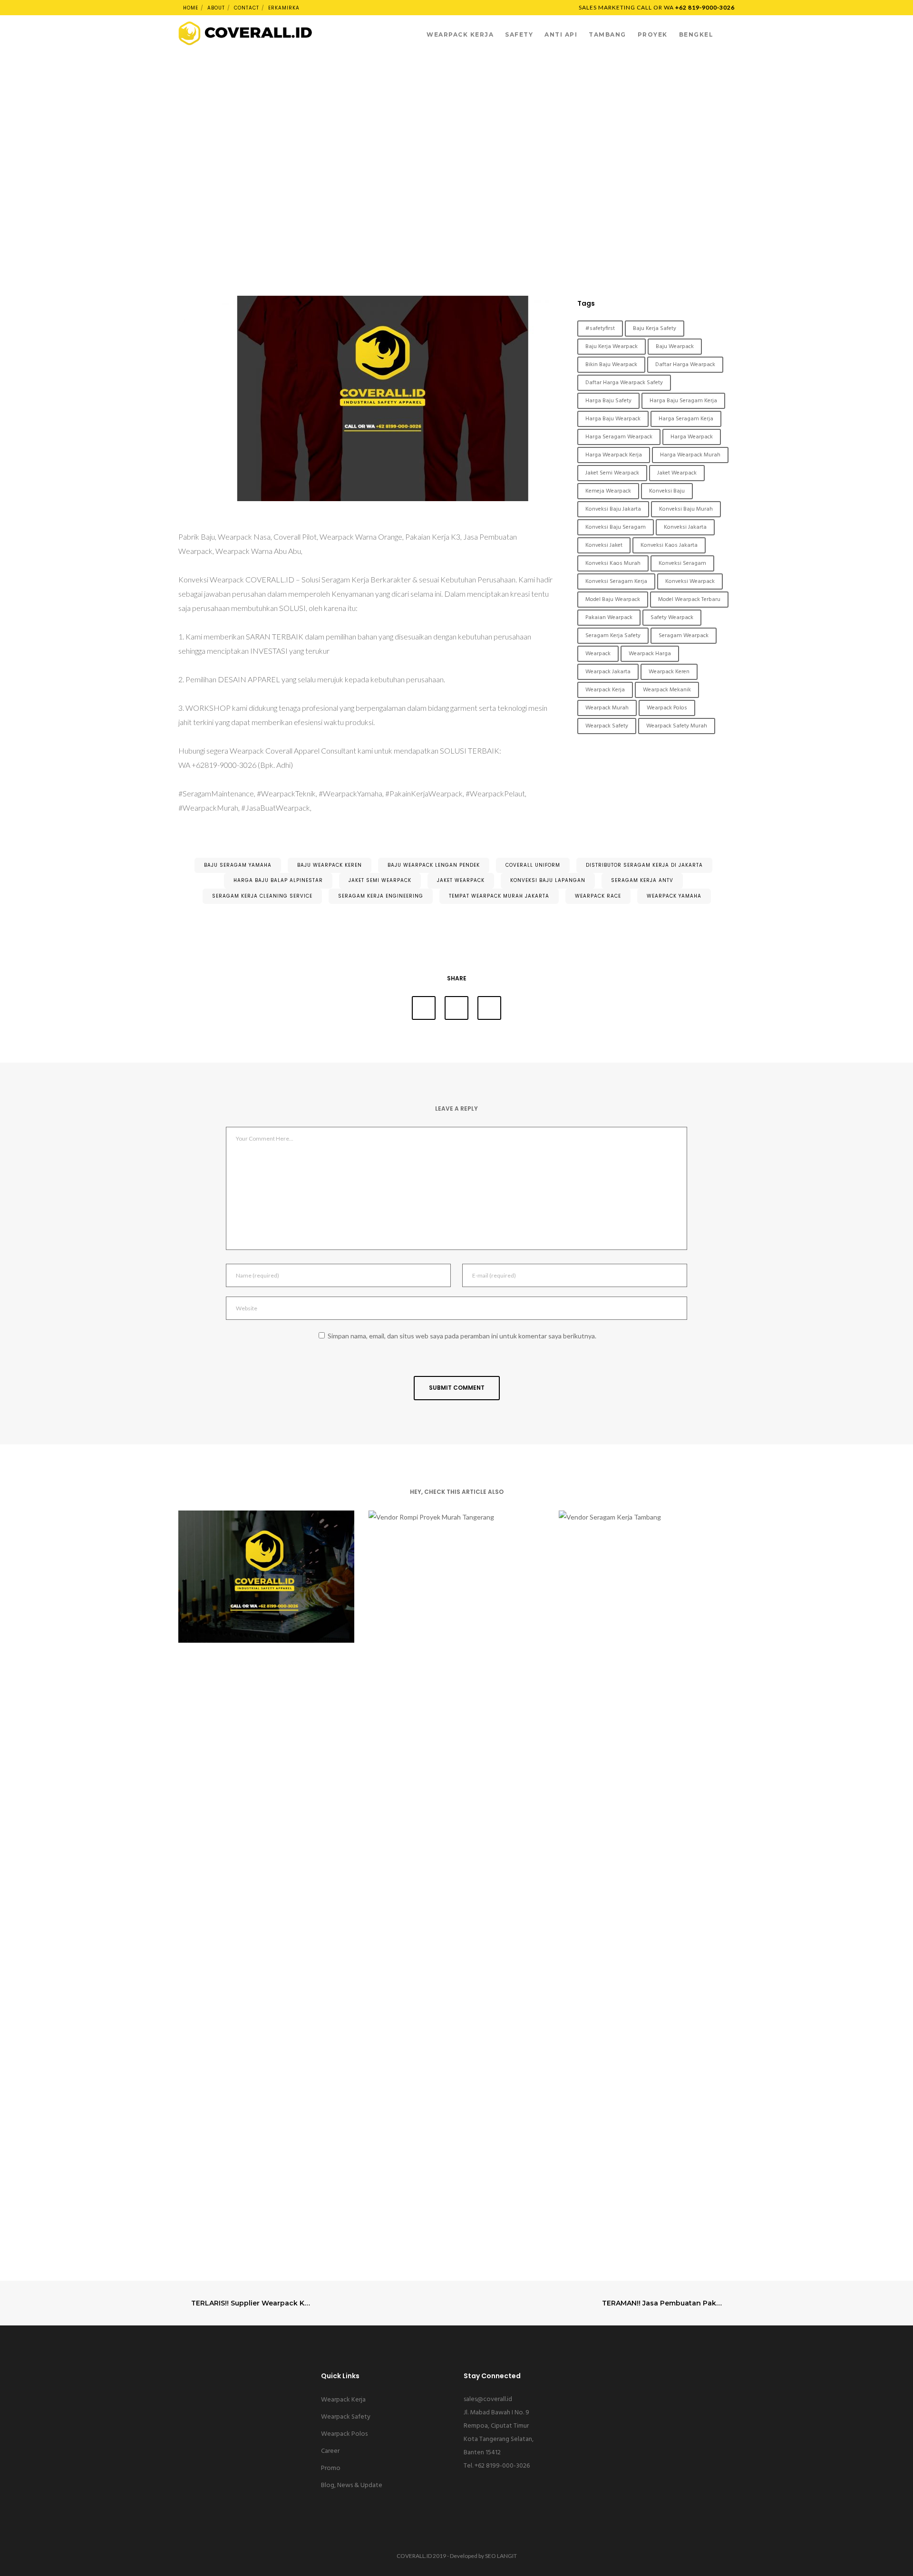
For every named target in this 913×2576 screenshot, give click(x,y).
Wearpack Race (598, 896)
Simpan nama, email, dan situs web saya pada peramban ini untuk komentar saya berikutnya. (462, 1336)
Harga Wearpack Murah (690, 455)
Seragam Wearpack (684, 636)
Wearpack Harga (650, 654)
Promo (331, 2468)
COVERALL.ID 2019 (421, 2556)
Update (456, 90)
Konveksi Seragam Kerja (616, 581)
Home (191, 8)
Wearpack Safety (607, 726)
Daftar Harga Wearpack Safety (624, 383)
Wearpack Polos (667, 708)
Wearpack (598, 654)
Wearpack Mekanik (667, 690)
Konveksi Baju (667, 491)
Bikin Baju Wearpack (611, 365)
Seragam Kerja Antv (642, 880)
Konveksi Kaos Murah (613, 563)
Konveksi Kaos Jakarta (669, 545)
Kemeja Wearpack (608, 491)
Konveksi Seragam (682, 563)
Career (330, 2451)
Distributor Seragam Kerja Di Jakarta (644, 865)
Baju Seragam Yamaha (238, 865)
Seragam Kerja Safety (613, 636)
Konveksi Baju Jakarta (613, 509)
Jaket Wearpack (677, 473)
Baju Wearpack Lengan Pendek (434, 865)
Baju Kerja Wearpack (612, 347)
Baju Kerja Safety (655, 329)
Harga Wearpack (692, 437)
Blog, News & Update (352, 2485)
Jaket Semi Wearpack (612, 473)
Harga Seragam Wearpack (619, 437)
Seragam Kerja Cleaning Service (262, 896)
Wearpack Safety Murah (677, 726)
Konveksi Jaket (604, 545)
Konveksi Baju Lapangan (548, 880)
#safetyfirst (600, 329)
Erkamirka (284, 8)
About (216, 8)
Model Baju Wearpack (613, 600)
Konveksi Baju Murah (686, 509)
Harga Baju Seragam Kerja (683, 401)
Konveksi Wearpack (690, 581)
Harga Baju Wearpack (613, 419)
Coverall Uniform (533, 865)
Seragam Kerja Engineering (381, 896)
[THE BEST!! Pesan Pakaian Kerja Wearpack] (424, 1008)
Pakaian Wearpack (609, 618)
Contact (247, 8)
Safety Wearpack (672, 618)
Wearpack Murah (607, 708)
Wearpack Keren (669, 672)
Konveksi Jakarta (685, 527)
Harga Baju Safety (608, 401)
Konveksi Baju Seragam (616, 527)
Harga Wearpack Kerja (614, 455)
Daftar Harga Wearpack (685, 365)
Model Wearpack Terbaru (689, 600)
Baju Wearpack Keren (330, 865)
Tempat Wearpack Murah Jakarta (499, 896)
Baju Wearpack (675, 347)
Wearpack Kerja (605, 690)
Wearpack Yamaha (674, 896)
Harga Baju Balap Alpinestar (278, 880)
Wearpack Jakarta (608, 672)
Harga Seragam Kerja (686, 419)
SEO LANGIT (501, 2556)
